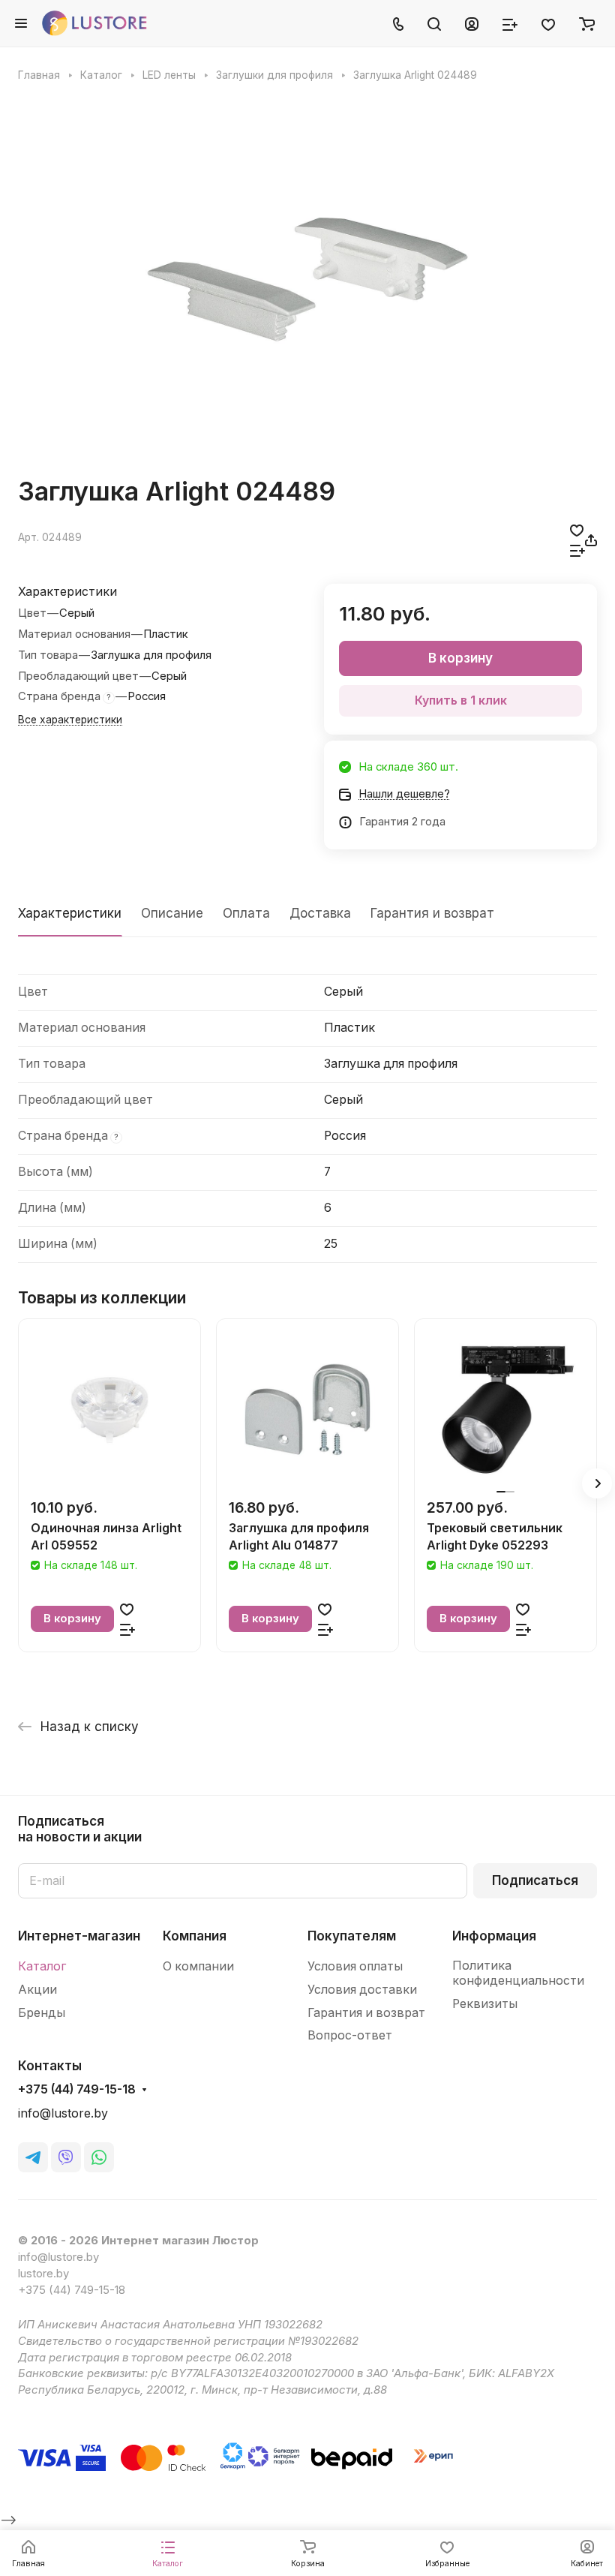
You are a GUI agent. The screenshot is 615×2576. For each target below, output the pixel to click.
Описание (172, 913)
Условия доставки (362, 1990)
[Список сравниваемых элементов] (510, 23)
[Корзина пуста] (587, 23)
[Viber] (66, 2157)
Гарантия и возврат (432, 913)
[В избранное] (577, 530)
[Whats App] (99, 2157)
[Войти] (472, 23)
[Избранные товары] (548, 23)
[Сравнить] (577, 550)
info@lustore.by (63, 2113)
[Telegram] (33, 2157)
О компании (198, 1966)
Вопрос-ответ (350, 2035)
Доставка (320, 913)
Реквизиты (485, 2004)
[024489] (307, 279)
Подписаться (535, 1880)
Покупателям (352, 1936)
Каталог (42, 1966)
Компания (195, 1936)
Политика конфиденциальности (518, 1973)
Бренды (42, 2013)
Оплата (246, 913)
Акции (37, 1990)
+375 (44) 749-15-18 (77, 2090)
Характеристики (70, 913)
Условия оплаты (355, 1966)
